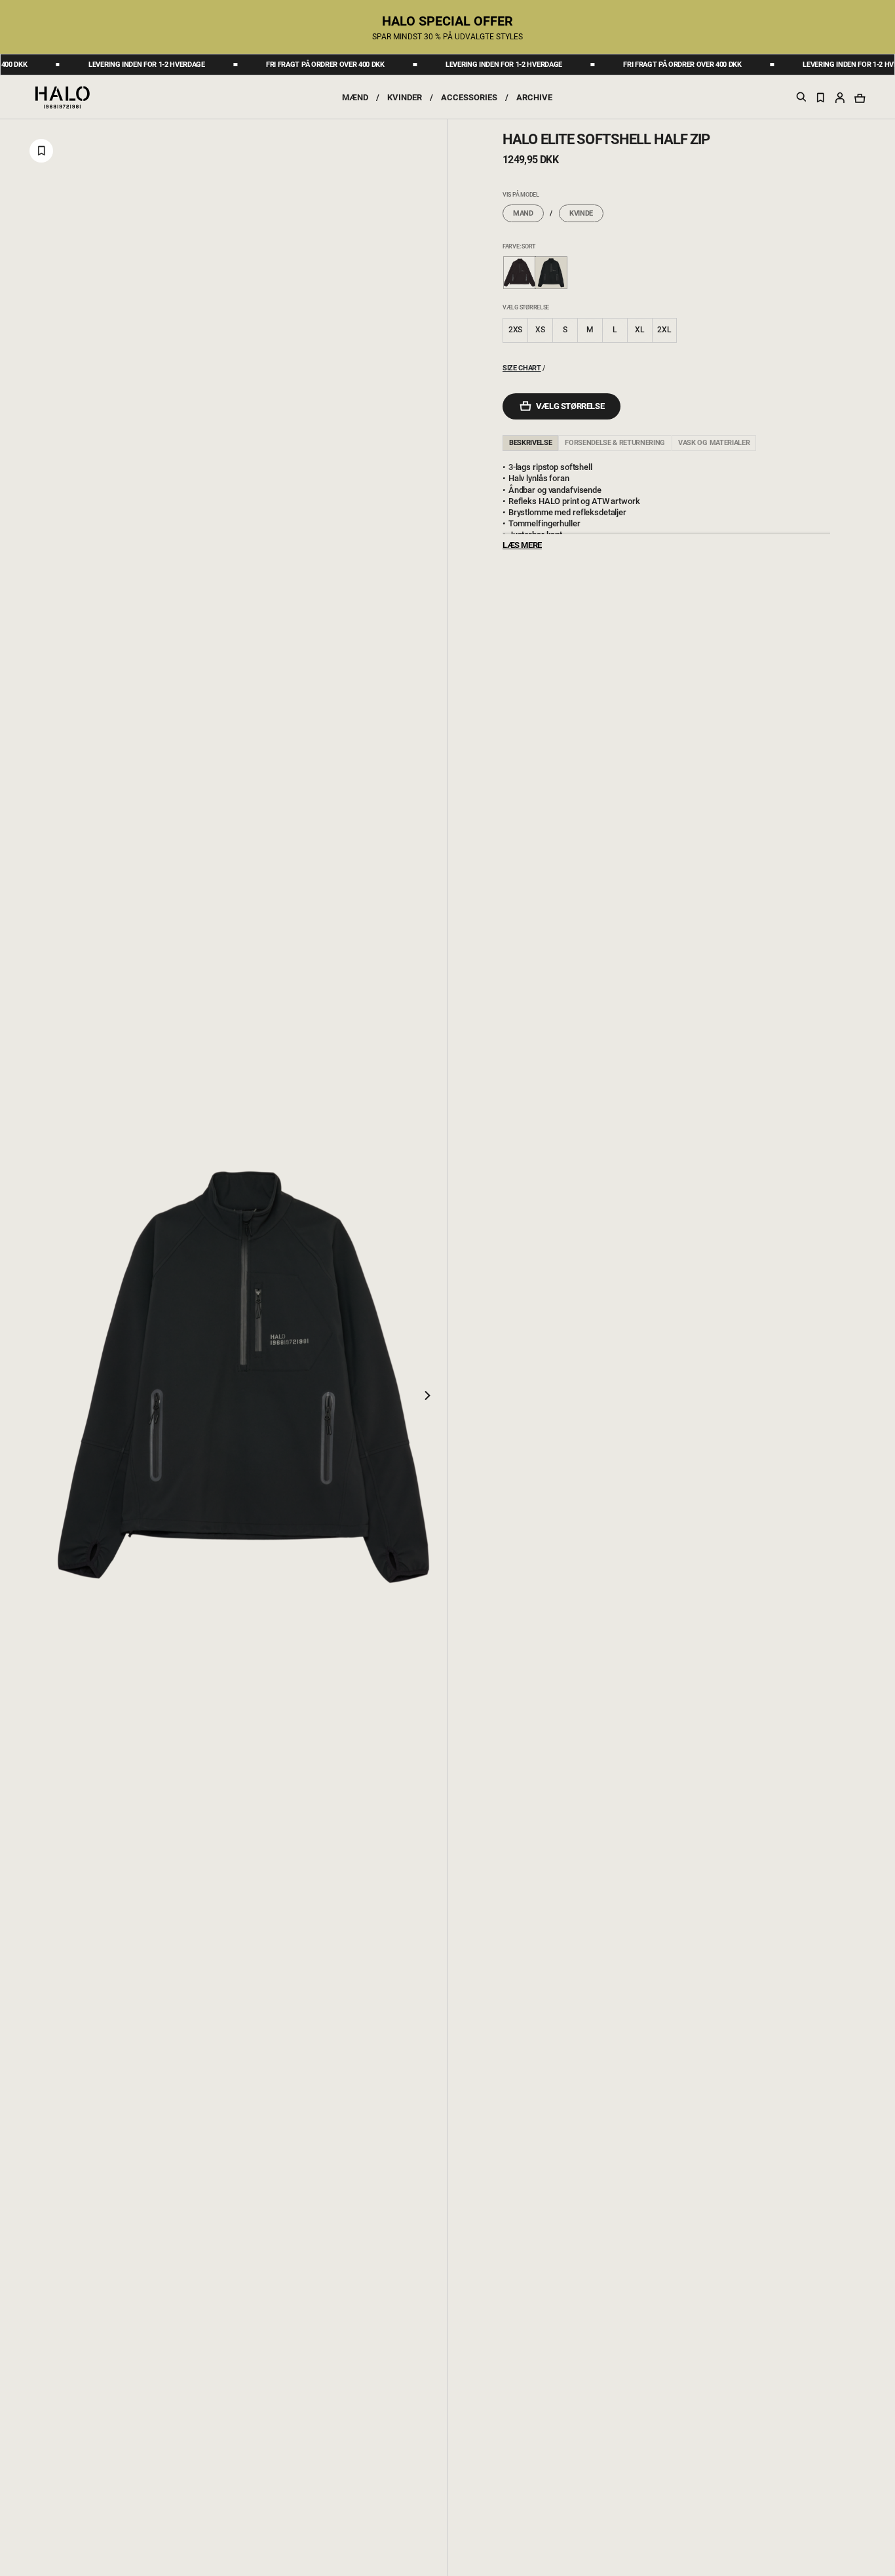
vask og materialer (714, 443)
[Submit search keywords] (801, 99)
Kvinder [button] (405, 97)
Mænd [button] (355, 97)
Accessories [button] (469, 97)
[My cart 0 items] (860, 98)
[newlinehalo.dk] (63, 96)
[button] (840, 97)
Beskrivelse (530, 443)
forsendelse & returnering (615, 443)
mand (523, 213)
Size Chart (522, 368)
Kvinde (581, 213)
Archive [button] (534, 97)
